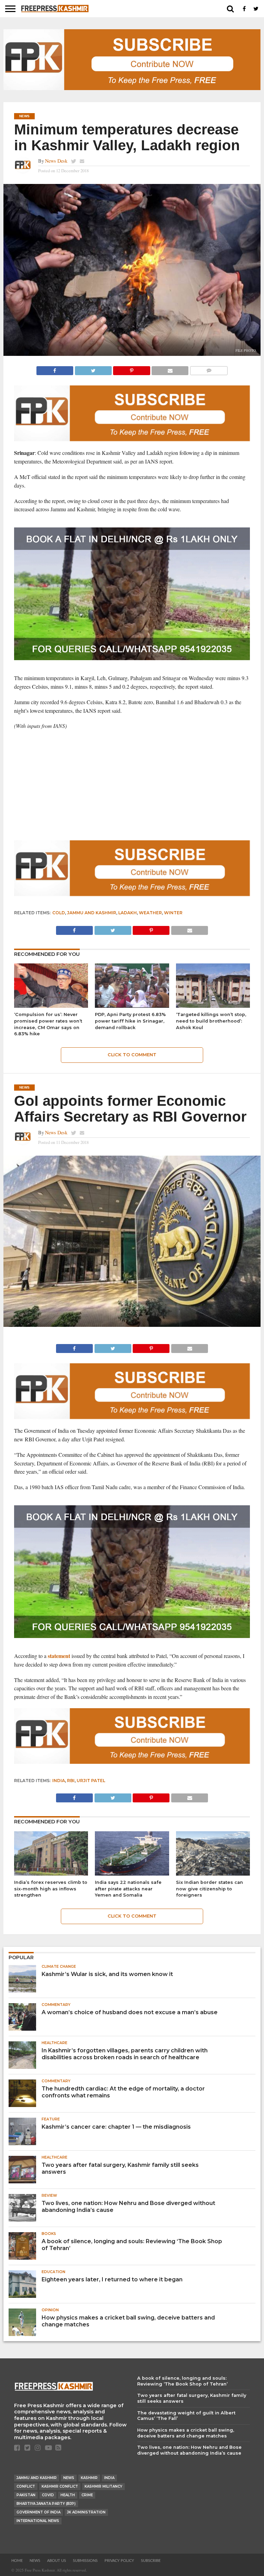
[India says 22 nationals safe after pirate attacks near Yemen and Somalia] (132, 1873)
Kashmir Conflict (60, 2486)
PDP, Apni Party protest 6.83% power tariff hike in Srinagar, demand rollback (130, 1021)
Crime (87, 2495)
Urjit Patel (91, 1781)
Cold (59, 913)
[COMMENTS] (209, 369)
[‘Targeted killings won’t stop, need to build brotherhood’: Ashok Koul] (213, 1006)
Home (17, 2561)
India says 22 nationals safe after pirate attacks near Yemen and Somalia (128, 1889)
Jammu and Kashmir (92, 913)
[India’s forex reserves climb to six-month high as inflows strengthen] (51, 1873)
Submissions (85, 2561)
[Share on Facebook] (55, 369)
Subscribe (151, 2561)
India (59, 1781)
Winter (173, 913)
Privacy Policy (119, 2561)
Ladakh (128, 913)
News (69, 2478)
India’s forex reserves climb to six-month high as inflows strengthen (51, 1889)
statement (59, 1656)
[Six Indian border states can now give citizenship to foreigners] (213, 1873)
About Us (57, 2561)
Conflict (26, 2486)
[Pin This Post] (132, 369)
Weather (150, 913)
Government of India (38, 2512)
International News (38, 2521)
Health (68, 2495)
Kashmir (89, 2478)
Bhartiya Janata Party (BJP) (46, 2504)
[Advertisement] (132, 785)
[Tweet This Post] (93, 369)
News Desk (56, 161)
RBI (71, 1781)
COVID (48, 2495)
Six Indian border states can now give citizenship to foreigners (210, 1889)
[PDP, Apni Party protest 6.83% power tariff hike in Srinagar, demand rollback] (132, 1006)
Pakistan (26, 2495)
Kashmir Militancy (103, 2486)
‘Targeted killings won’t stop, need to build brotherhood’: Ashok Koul (211, 1021)
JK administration (86, 2512)
